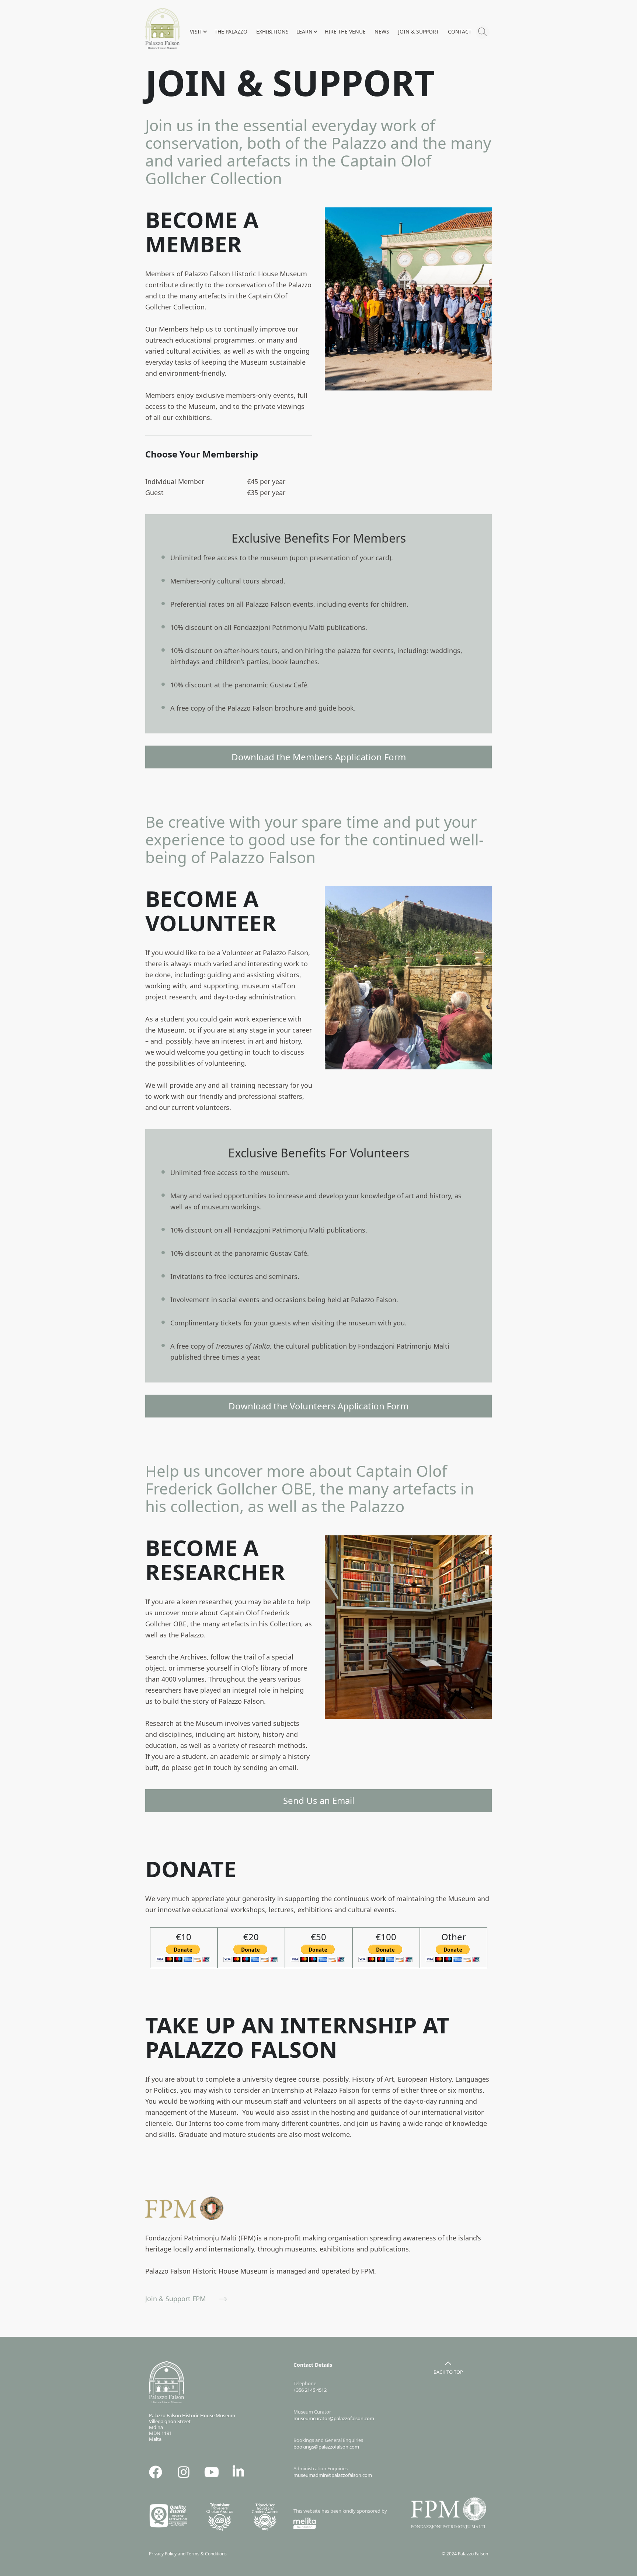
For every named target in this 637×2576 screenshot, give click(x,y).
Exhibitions (272, 31)
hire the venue (345, 31)
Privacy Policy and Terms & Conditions (189, 2554)
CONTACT (460, 31)
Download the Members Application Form (319, 757)
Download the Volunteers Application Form (318, 1406)
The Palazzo (231, 31)
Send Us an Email (319, 1800)
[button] (198, 32)
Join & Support (419, 31)
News (382, 31)
